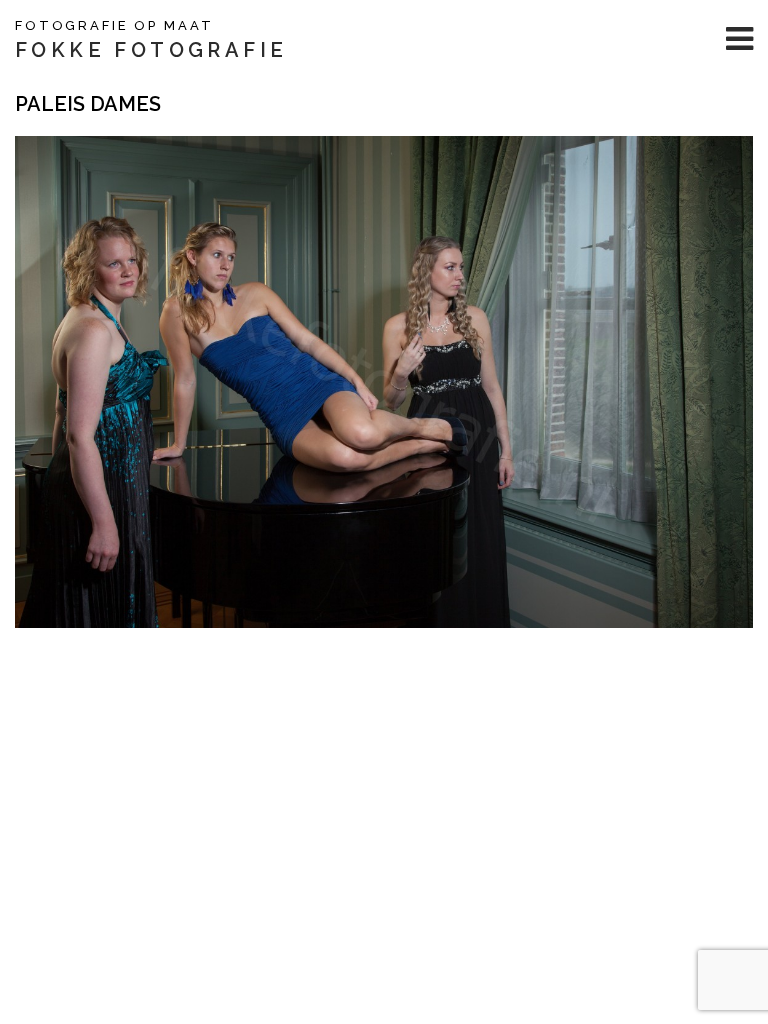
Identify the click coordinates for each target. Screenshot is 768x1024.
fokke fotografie (151, 50)
